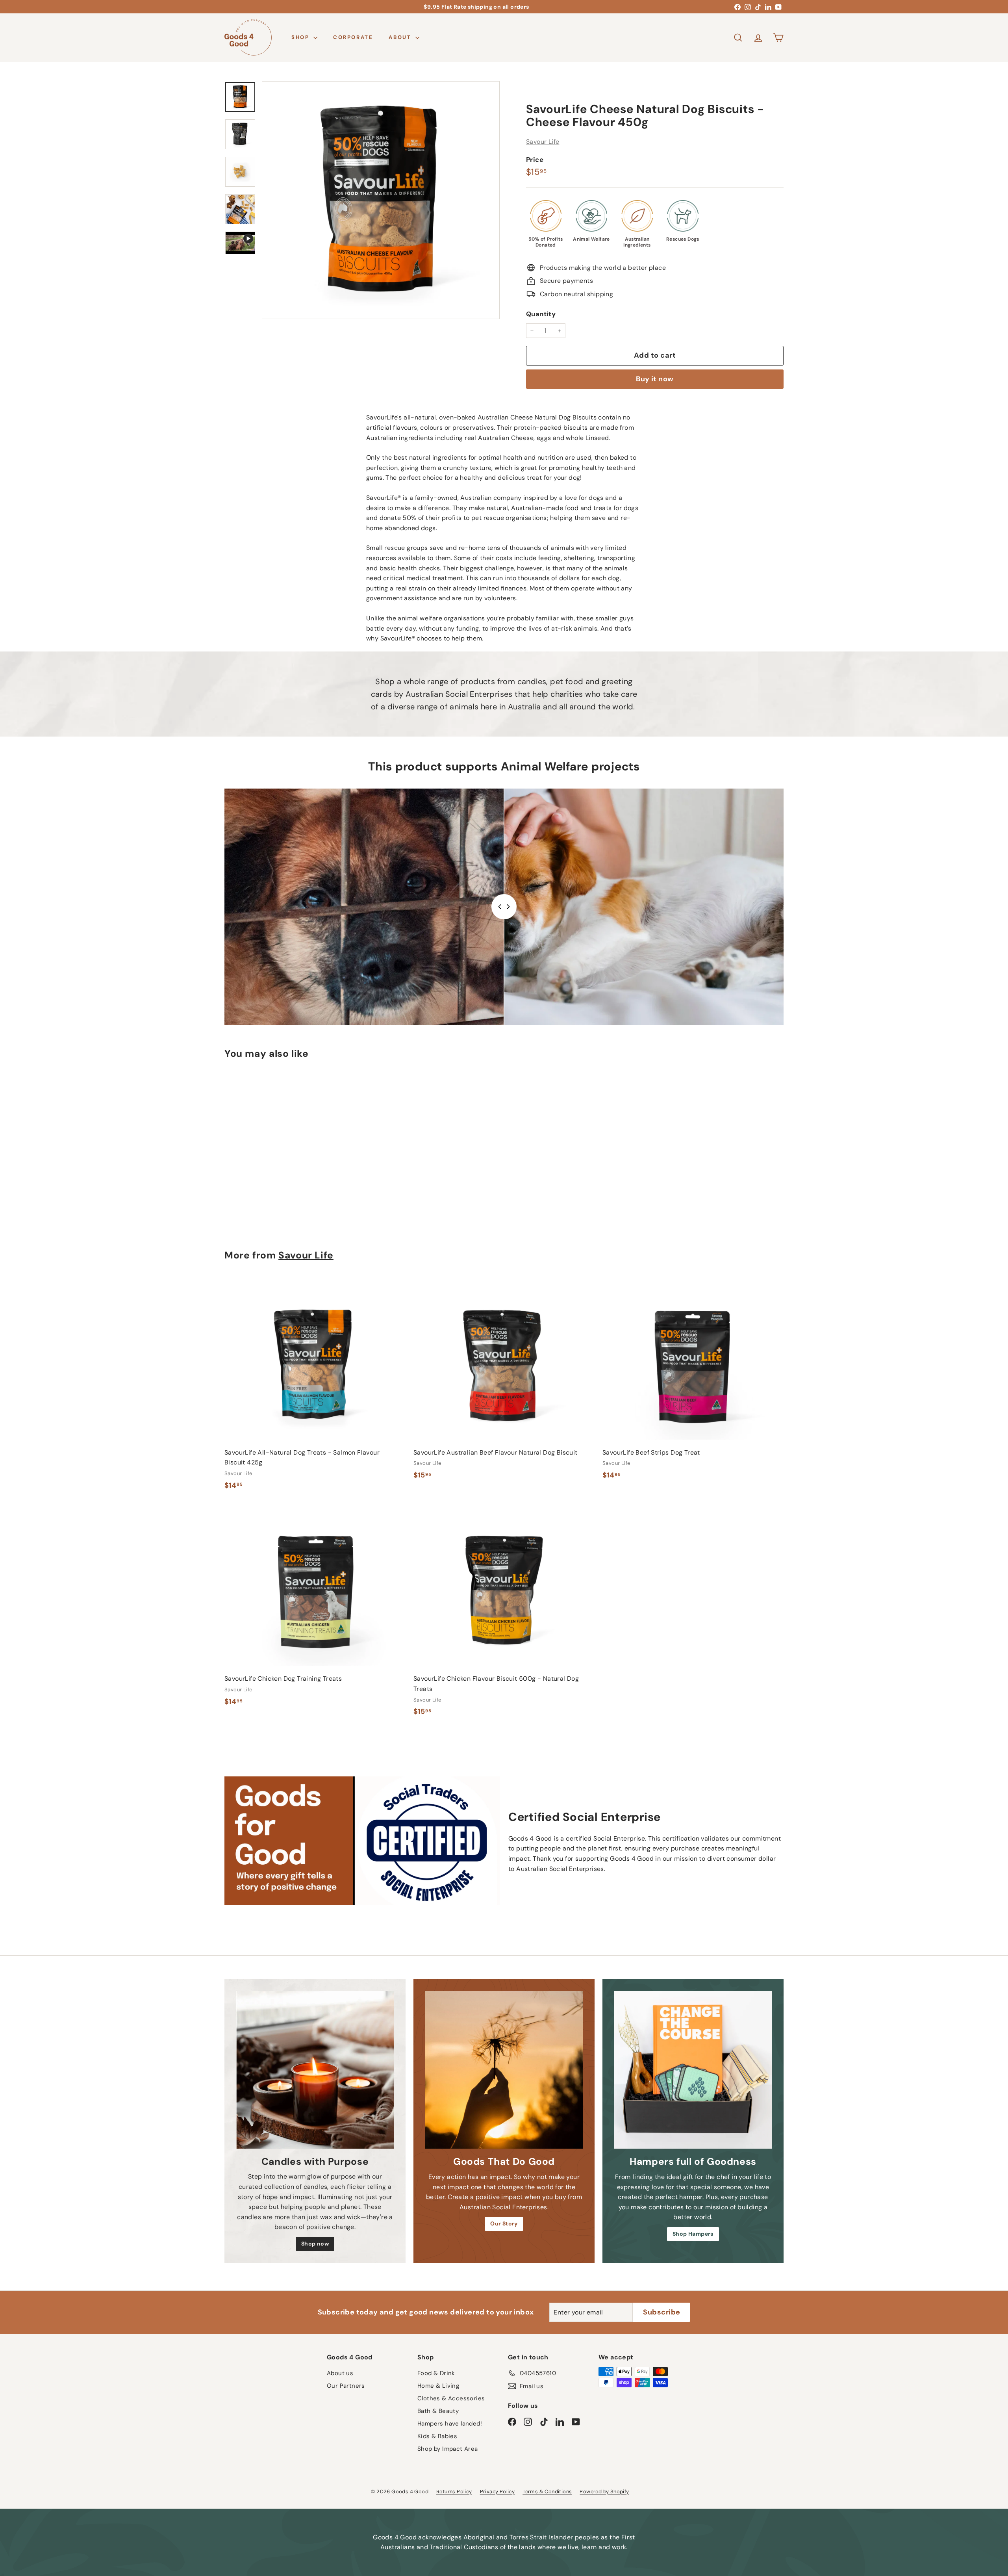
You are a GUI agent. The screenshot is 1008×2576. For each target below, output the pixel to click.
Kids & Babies (437, 2436)
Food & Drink (436, 2373)
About (401, 37)
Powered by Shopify (604, 2492)
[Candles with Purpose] (315, 2070)
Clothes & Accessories (451, 2398)
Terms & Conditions (547, 2492)
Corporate (353, 37)
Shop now (315, 2244)
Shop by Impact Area (448, 2449)
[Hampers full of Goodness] (693, 2070)
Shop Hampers (693, 2234)
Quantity (541, 314)
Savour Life (543, 142)
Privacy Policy (498, 2492)
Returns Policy (454, 2492)
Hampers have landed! (450, 2424)
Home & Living (438, 2386)
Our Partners (346, 2386)
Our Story (504, 2223)
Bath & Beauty (438, 2411)
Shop (301, 37)
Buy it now (655, 379)
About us (340, 2373)
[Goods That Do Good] (504, 2070)
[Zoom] (381, 200)
